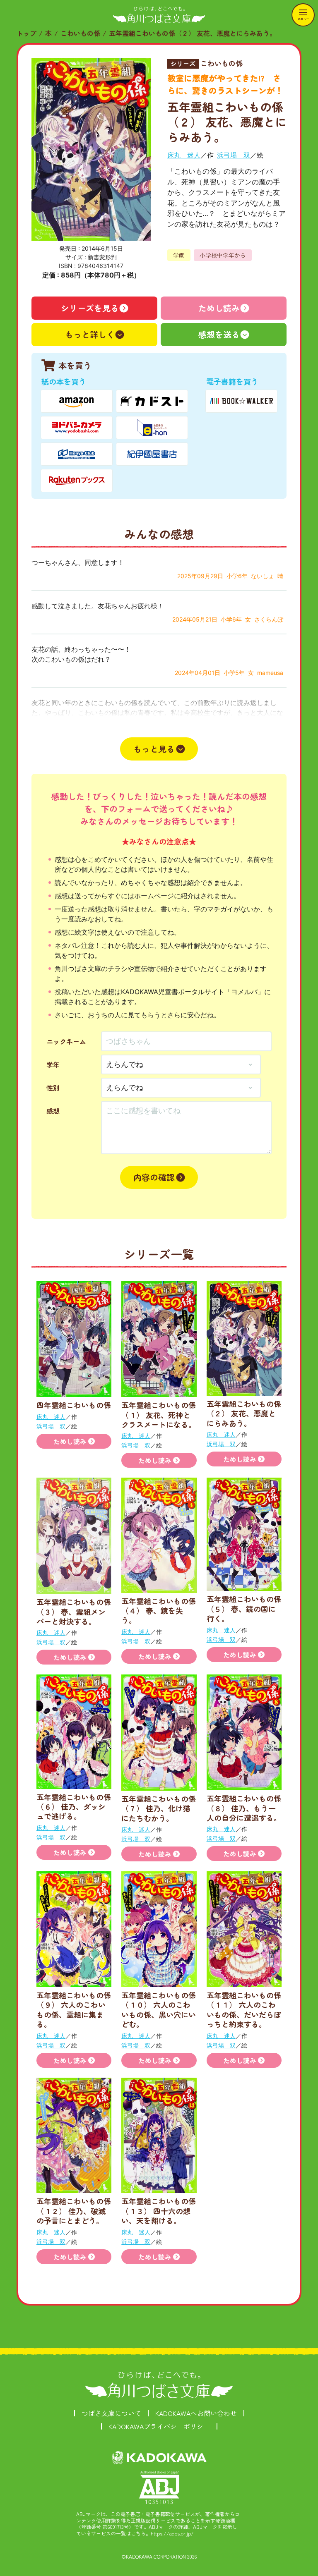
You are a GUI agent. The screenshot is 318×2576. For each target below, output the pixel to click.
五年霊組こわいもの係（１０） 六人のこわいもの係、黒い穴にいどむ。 (159, 2009)
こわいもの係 (80, 33)
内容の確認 (154, 1177)
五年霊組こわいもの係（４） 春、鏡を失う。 (159, 1611)
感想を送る (219, 334)
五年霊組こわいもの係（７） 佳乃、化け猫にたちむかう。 (159, 1808)
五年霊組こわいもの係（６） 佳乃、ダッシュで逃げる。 (74, 1807)
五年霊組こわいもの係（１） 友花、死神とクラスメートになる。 (159, 1415)
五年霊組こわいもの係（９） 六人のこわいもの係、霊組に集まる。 (74, 2009)
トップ (26, 33)
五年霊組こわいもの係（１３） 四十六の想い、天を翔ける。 (159, 2211)
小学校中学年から (223, 255)
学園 (179, 255)
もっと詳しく (90, 334)
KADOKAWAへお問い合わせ (196, 2413)
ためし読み (219, 308)
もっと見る (154, 749)
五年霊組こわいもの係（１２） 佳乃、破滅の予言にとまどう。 (74, 2211)
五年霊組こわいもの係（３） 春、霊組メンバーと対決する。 (74, 1611)
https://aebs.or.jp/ (172, 2533)
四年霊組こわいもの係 (74, 1405)
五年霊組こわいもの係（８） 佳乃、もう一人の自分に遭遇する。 (244, 1808)
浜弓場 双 (234, 155)
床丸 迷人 (184, 155)
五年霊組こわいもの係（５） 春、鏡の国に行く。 (244, 1609)
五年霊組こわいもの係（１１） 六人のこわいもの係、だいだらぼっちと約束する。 (244, 2009)
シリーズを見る (90, 308)
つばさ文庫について (111, 2413)
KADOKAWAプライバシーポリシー (159, 2426)
